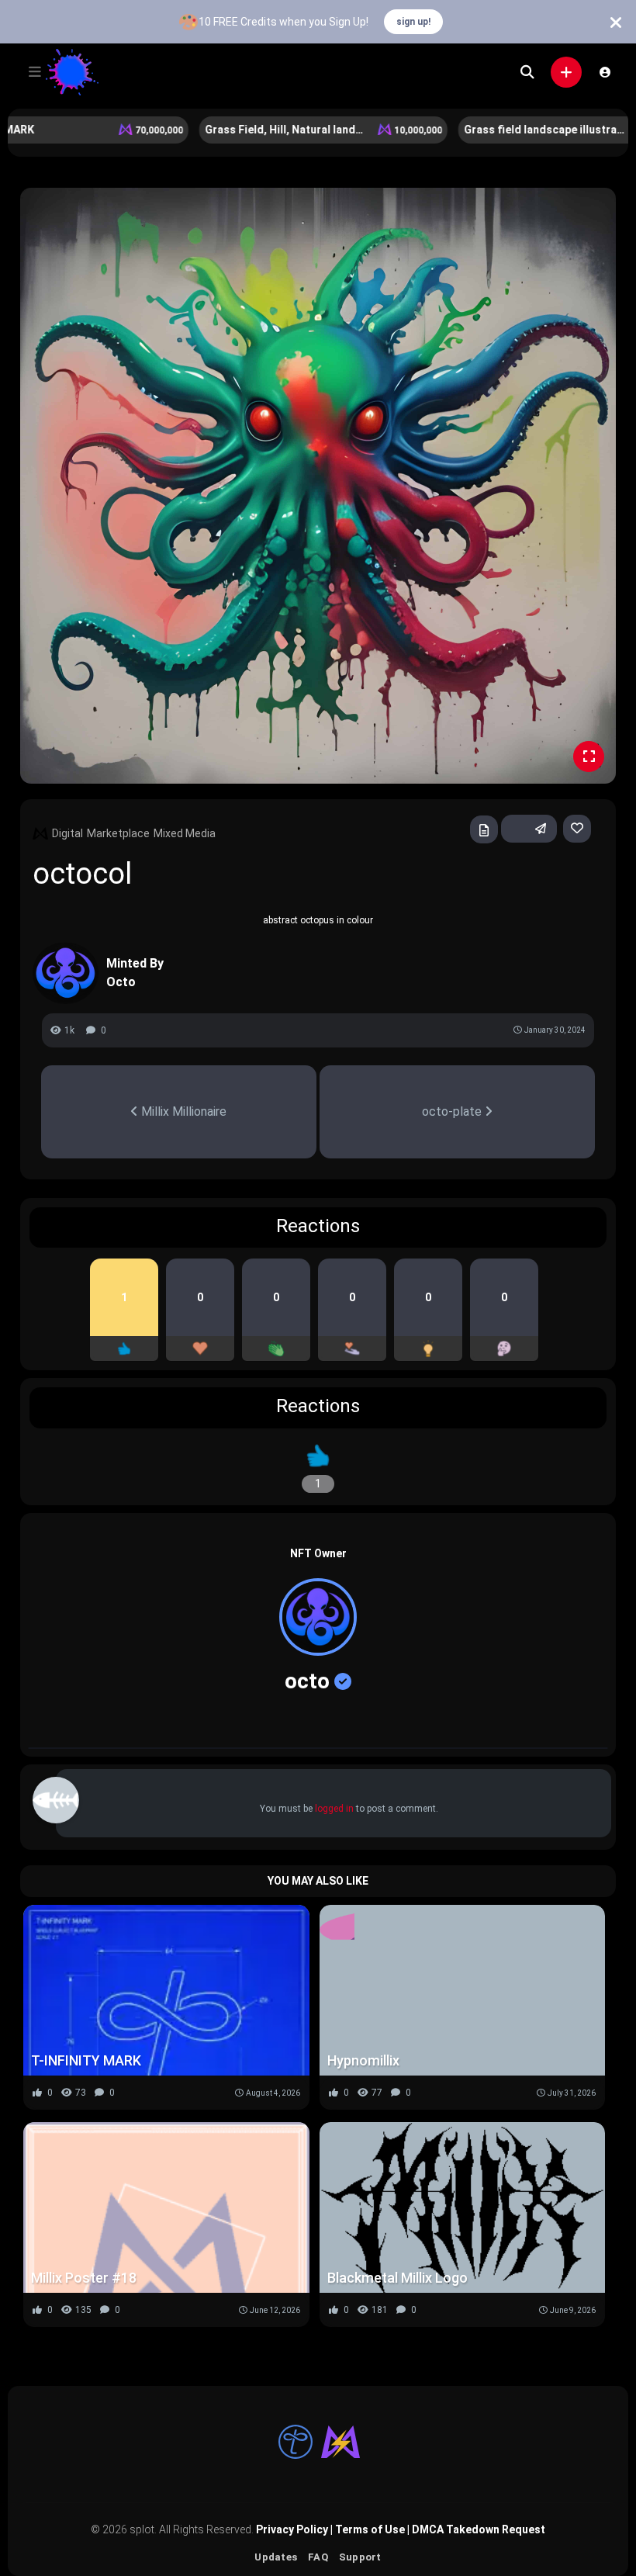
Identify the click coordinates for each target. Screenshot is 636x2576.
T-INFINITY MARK (86, 2060)
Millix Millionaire (182, 1111)
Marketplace (118, 833)
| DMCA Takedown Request (475, 2529)
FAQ (318, 2557)
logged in (334, 1809)
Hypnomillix (363, 2060)
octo (307, 1681)
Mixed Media (185, 833)
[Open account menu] (605, 72)
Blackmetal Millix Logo (397, 2278)
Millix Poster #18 (84, 2278)
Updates (276, 2557)
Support (360, 2557)
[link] (577, 829)
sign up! (413, 22)
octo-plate (453, 1111)
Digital (67, 833)
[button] (35, 72)
